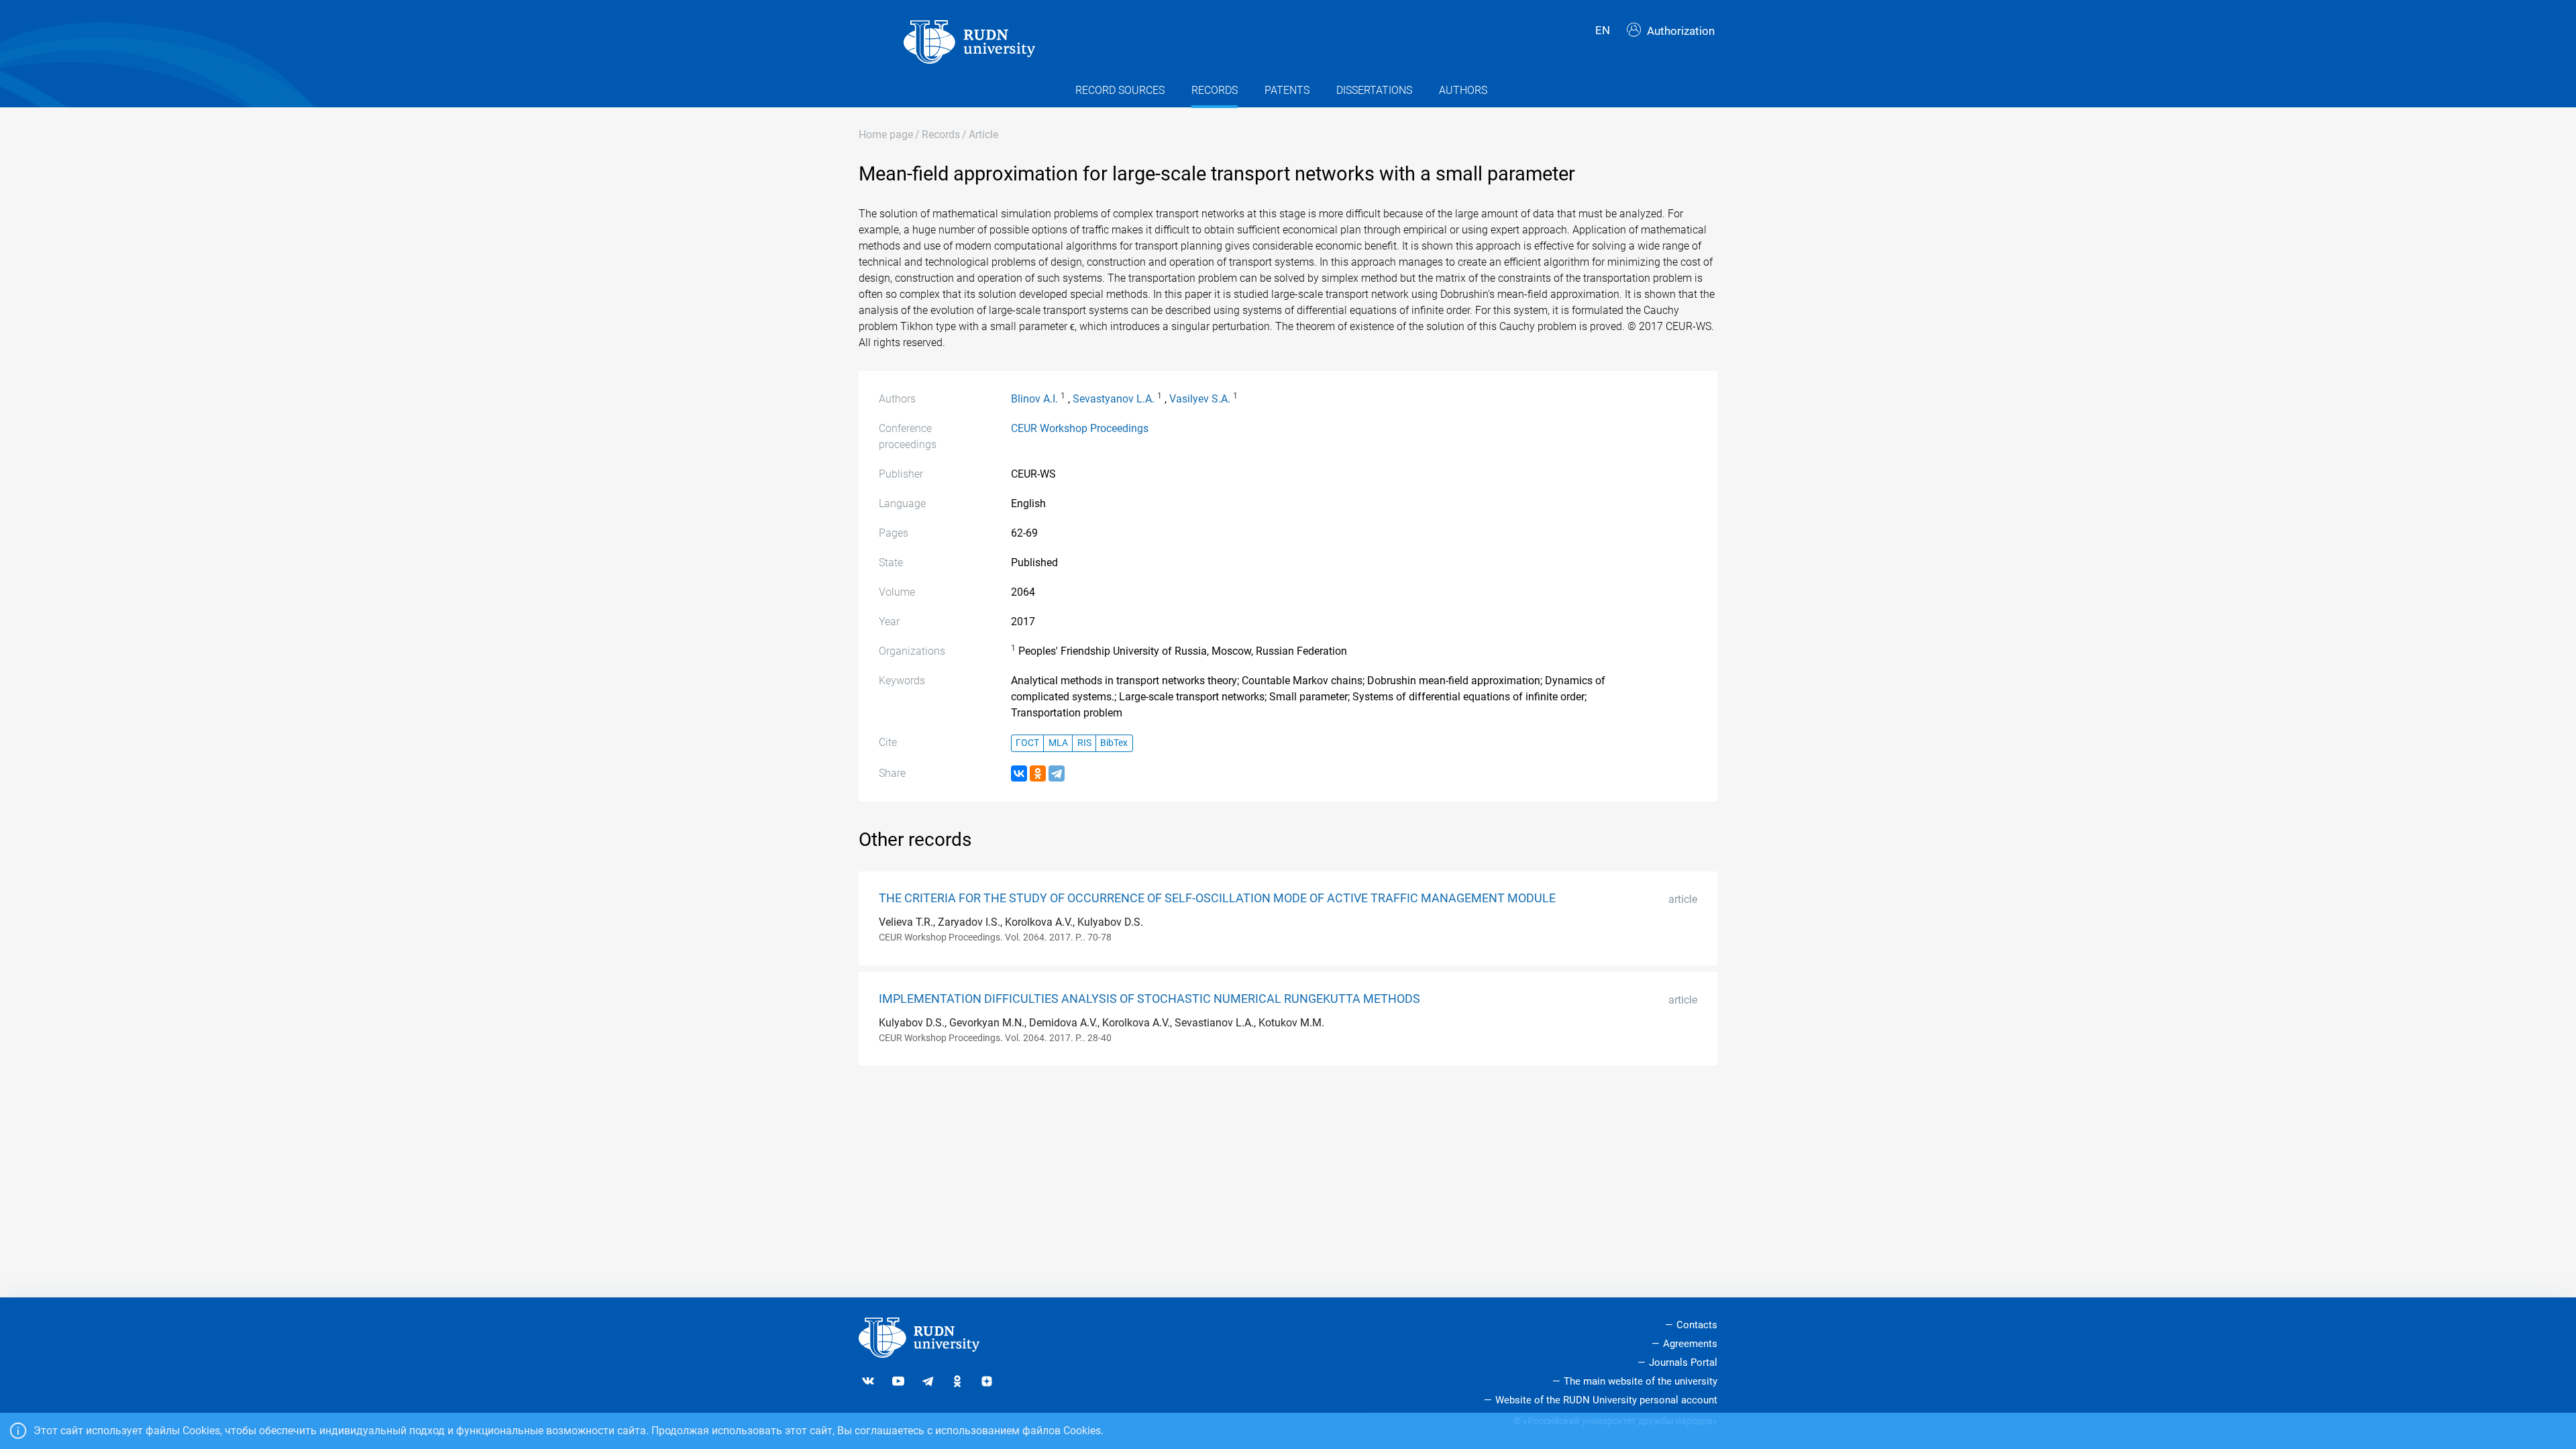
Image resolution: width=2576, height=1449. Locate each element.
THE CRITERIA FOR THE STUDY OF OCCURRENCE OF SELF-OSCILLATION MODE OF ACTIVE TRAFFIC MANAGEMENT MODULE (1217, 898)
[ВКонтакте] (1019, 773)
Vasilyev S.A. (1200, 399)
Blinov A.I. (1034, 399)
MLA (1058, 743)
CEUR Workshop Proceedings (1080, 428)
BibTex (1114, 743)
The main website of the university (1641, 1381)
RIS (1084, 743)
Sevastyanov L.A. (1114, 399)
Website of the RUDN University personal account (1606, 1400)
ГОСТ (1027, 743)
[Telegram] (1057, 773)
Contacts (1697, 1325)
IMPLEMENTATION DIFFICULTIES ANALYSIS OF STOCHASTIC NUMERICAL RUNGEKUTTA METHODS (1149, 999)
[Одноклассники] (1038, 773)
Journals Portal (1683, 1362)
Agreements (1690, 1344)
